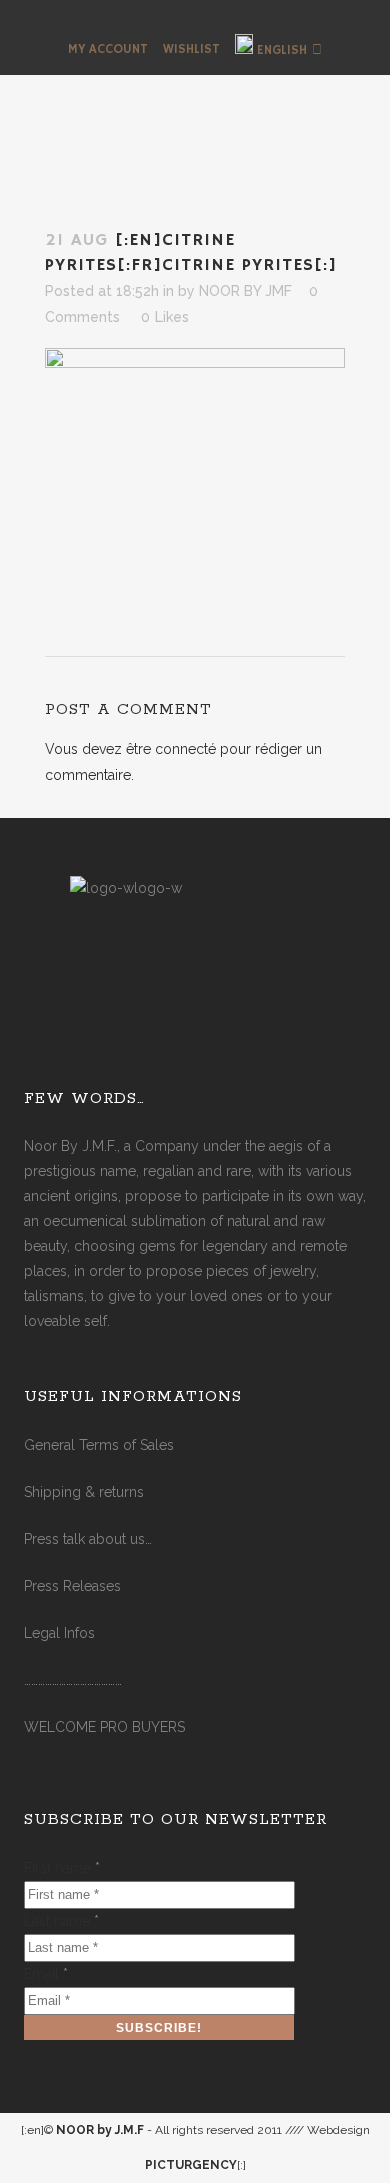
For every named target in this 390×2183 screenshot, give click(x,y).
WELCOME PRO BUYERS (104, 1727)
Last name (61, 1921)
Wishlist (191, 49)
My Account (108, 49)
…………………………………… (73, 1680)
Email (46, 1974)
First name (62, 1868)
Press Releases (72, 1586)
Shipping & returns (84, 1492)
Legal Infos (59, 1633)
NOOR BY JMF (245, 291)
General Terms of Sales (99, 1445)
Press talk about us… (88, 1539)
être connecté (171, 749)
